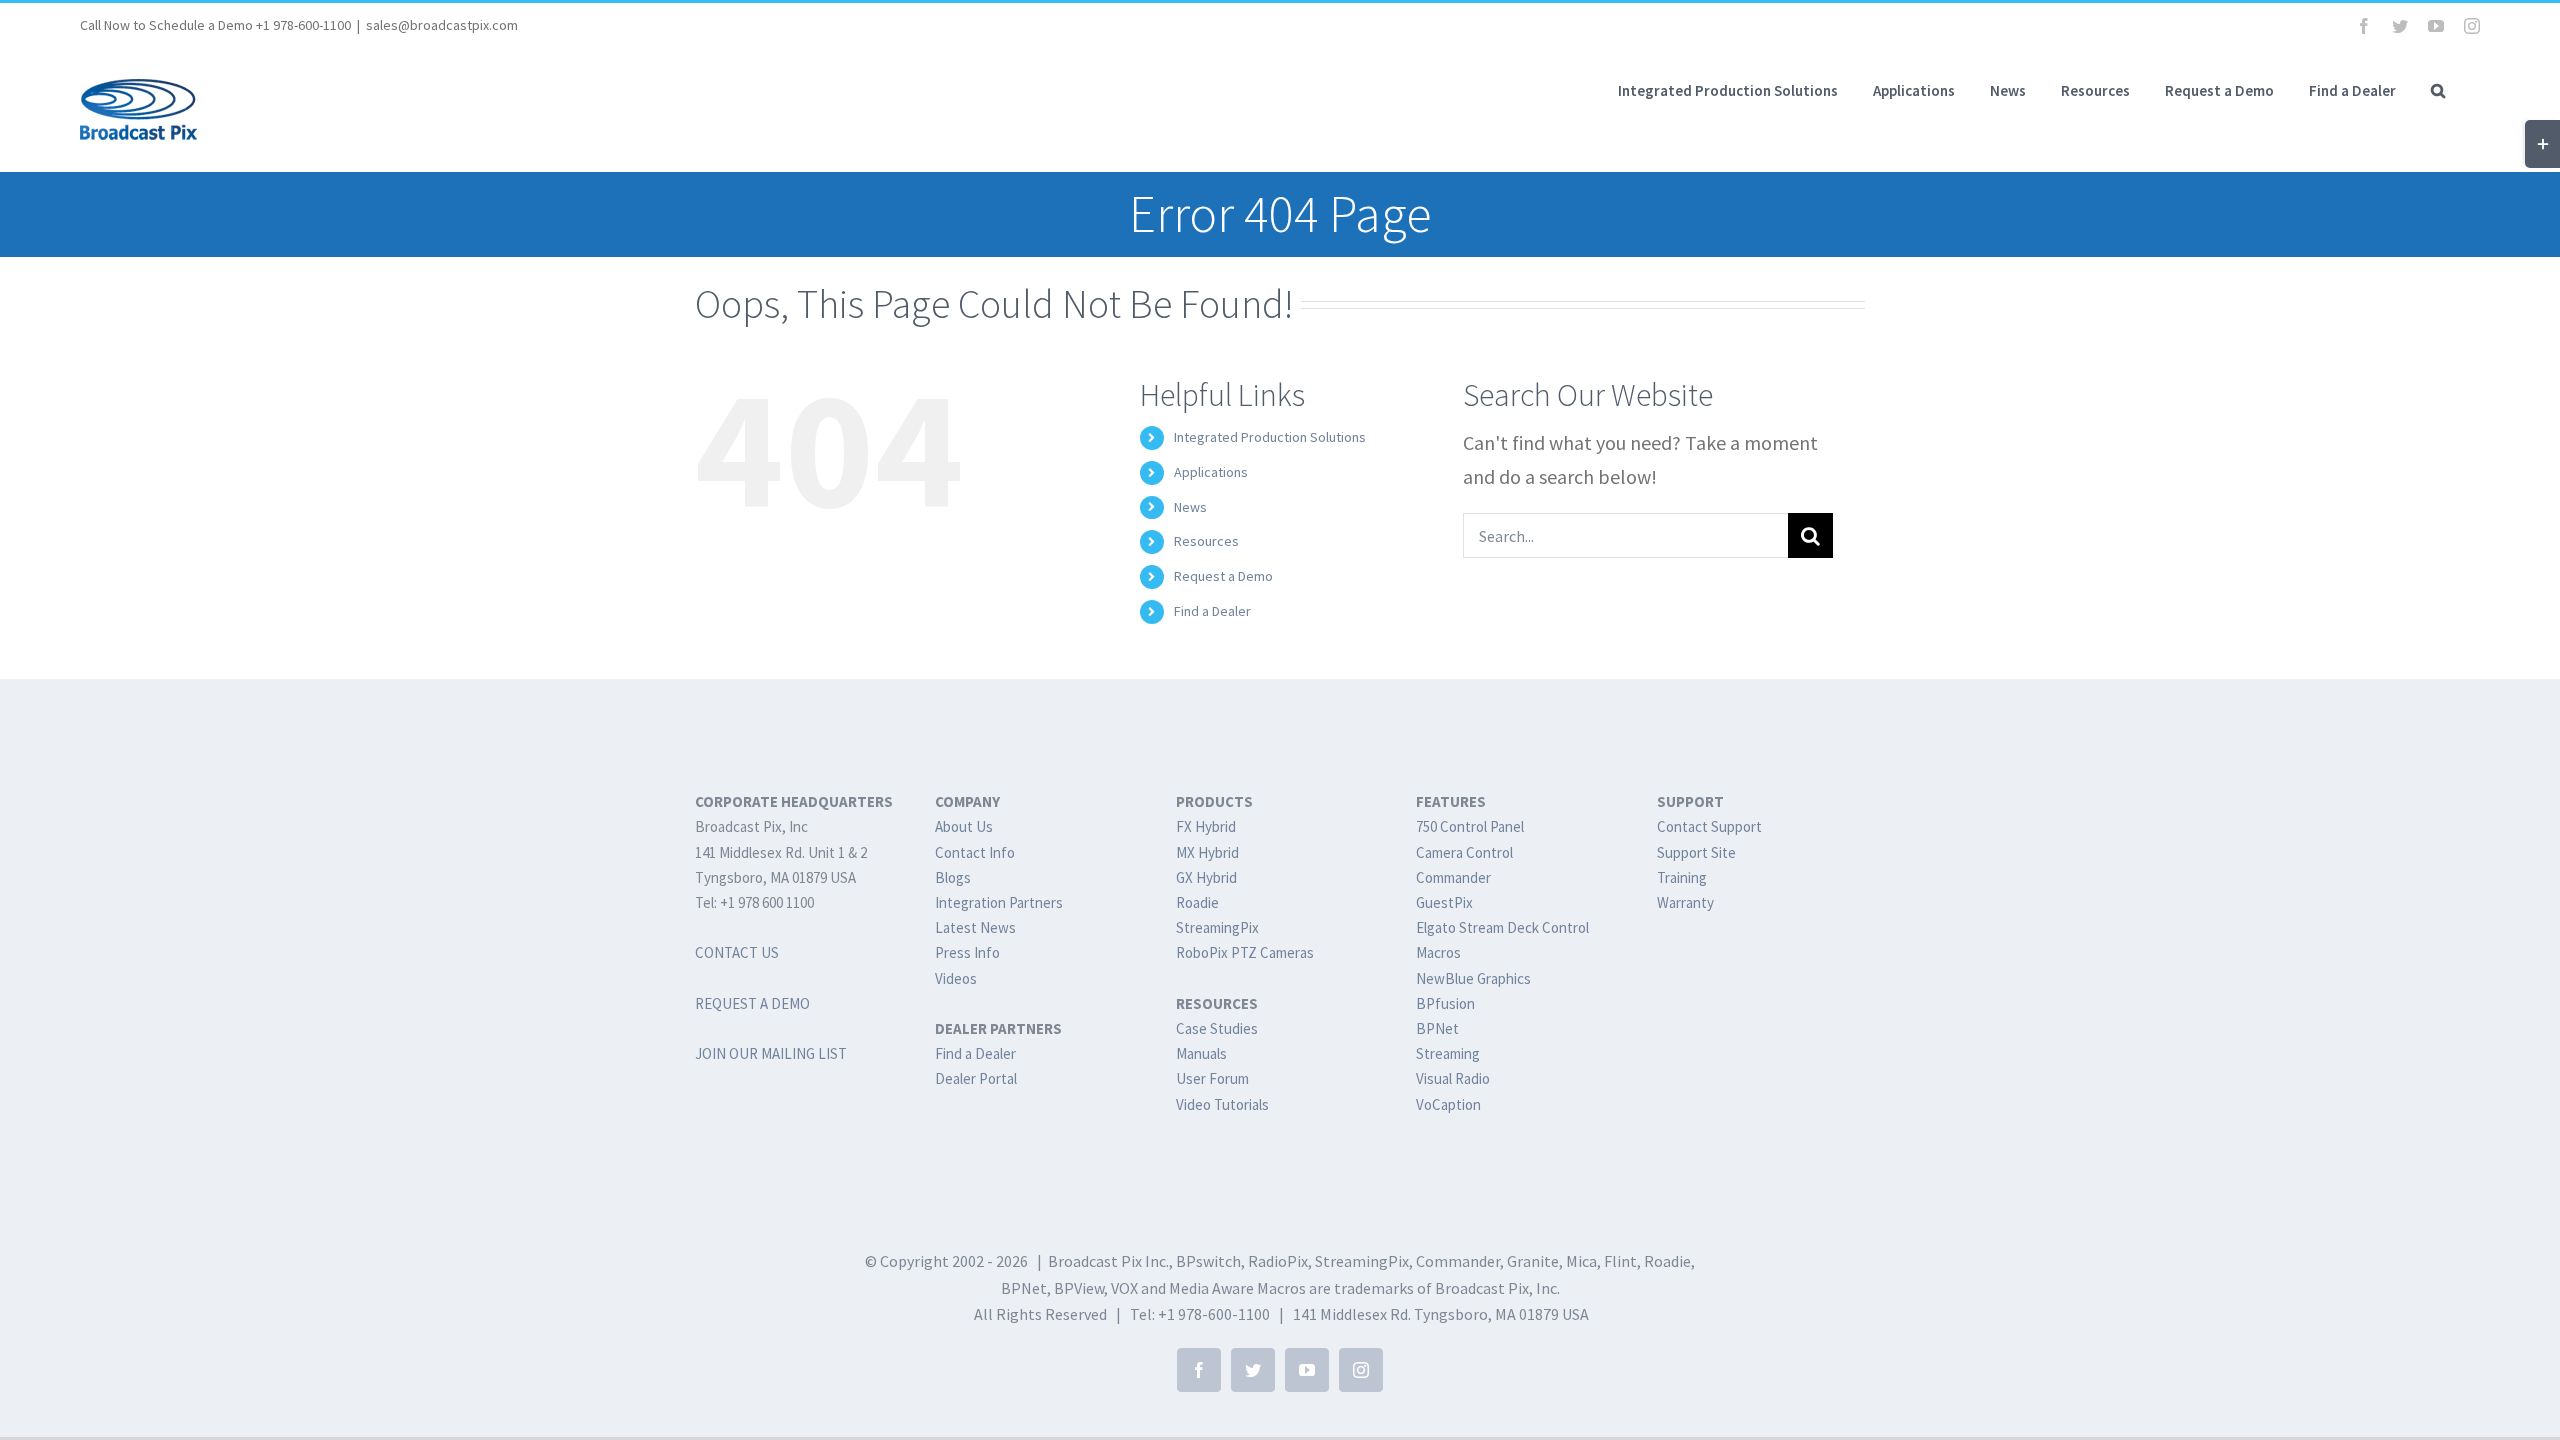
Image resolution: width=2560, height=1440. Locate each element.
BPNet (1437, 1028)
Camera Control (1464, 852)
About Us (964, 826)
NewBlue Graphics (1473, 978)
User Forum (1212, 1078)
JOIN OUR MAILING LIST (771, 1053)
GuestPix (1444, 902)
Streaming (1448, 1053)
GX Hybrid (1206, 877)
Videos (956, 978)
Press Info (967, 952)
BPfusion (1445, 1003)
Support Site (1696, 852)
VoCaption (1448, 1104)
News (1190, 507)
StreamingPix (1217, 927)
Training (1682, 877)
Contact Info (975, 852)
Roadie (1197, 902)
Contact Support (1709, 826)
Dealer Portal (976, 1078)
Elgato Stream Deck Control (1502, 927)
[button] (2438, 90)
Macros (1438, 952)
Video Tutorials (1222, 1104)
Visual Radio (1453, 1078)
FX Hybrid (1206, 826)
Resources (1206, 541)
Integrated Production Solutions (1270, 437)
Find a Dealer (1212, 611)
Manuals (1201, 1053)
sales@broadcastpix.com (442, 25)
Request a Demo (1223, 576)
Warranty (1685, 902)
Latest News (975, 927)
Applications (1211, 472)
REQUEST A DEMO (752, 1003)
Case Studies (1217, 1028)
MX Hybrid (1207, 852)
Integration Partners (999, 902)
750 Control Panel (1470, 826)
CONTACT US (737, 952)
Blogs (953, 877)
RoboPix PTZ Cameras (1245, 952)
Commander (1453, 877)
